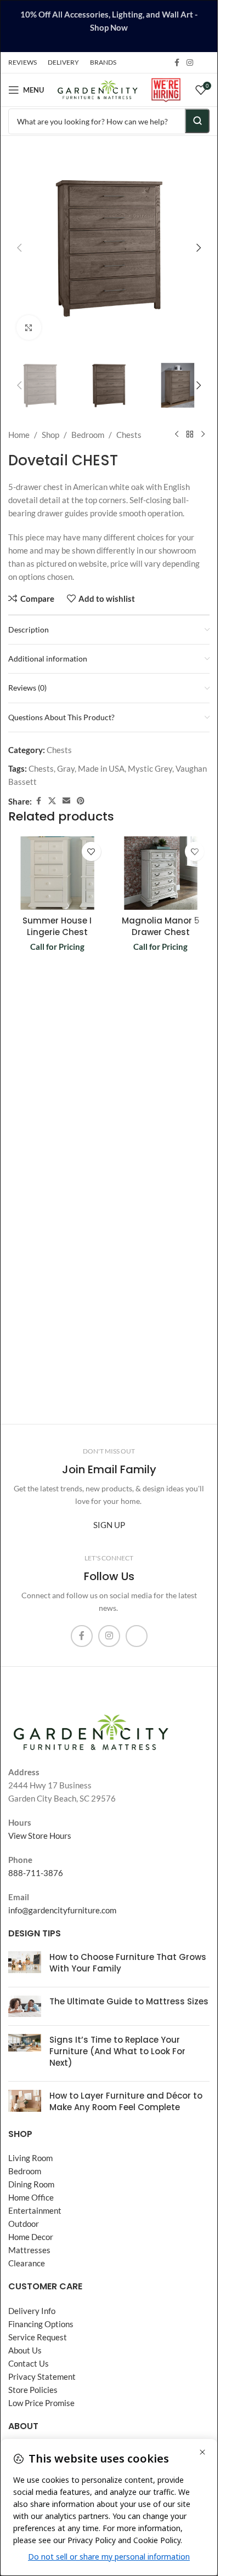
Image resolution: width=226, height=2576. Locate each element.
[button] (19, 248)
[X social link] (52, 801)
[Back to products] (190, 435)
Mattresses (29, 2250)
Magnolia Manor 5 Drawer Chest (161, 926)
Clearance (27, 2263)
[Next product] (203, 435)
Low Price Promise (41, 2403)
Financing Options (41, 2324)
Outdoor (24, 2224)
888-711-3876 (36, 1873)
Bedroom (88, 435)
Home (19, 435)
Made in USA (101, 768)
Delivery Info (32, 2311)
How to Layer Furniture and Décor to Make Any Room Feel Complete (126, 2101)
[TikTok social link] (203, 62)
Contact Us (29, 2363)
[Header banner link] (109, 26)
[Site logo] (97, 89)
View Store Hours (40, 1836)
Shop (50, 435)
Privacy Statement (42, 2376)
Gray (66, 768)
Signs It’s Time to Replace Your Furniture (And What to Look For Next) (117, 2051)
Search (197, 121)
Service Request (38, 2337)
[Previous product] (177, 435)
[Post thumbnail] (25, 1965)
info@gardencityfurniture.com (62, 1910)
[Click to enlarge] (29, 327)
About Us (25, 2350)
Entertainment (35, 2210)
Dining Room (31, 2184)
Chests (129, 435)
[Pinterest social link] (81, 801)
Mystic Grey (150, 768)
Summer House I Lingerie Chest (57, 926)
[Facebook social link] (177, 63)
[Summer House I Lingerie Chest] (57, 873)
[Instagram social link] (190, 63)
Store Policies (33, 2390)
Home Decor (31, 2237)
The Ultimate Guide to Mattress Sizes (129, 2001)
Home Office (31, 2197)
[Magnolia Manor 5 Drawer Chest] (161, 873)
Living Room (30, 2158)
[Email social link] (66, 801)
